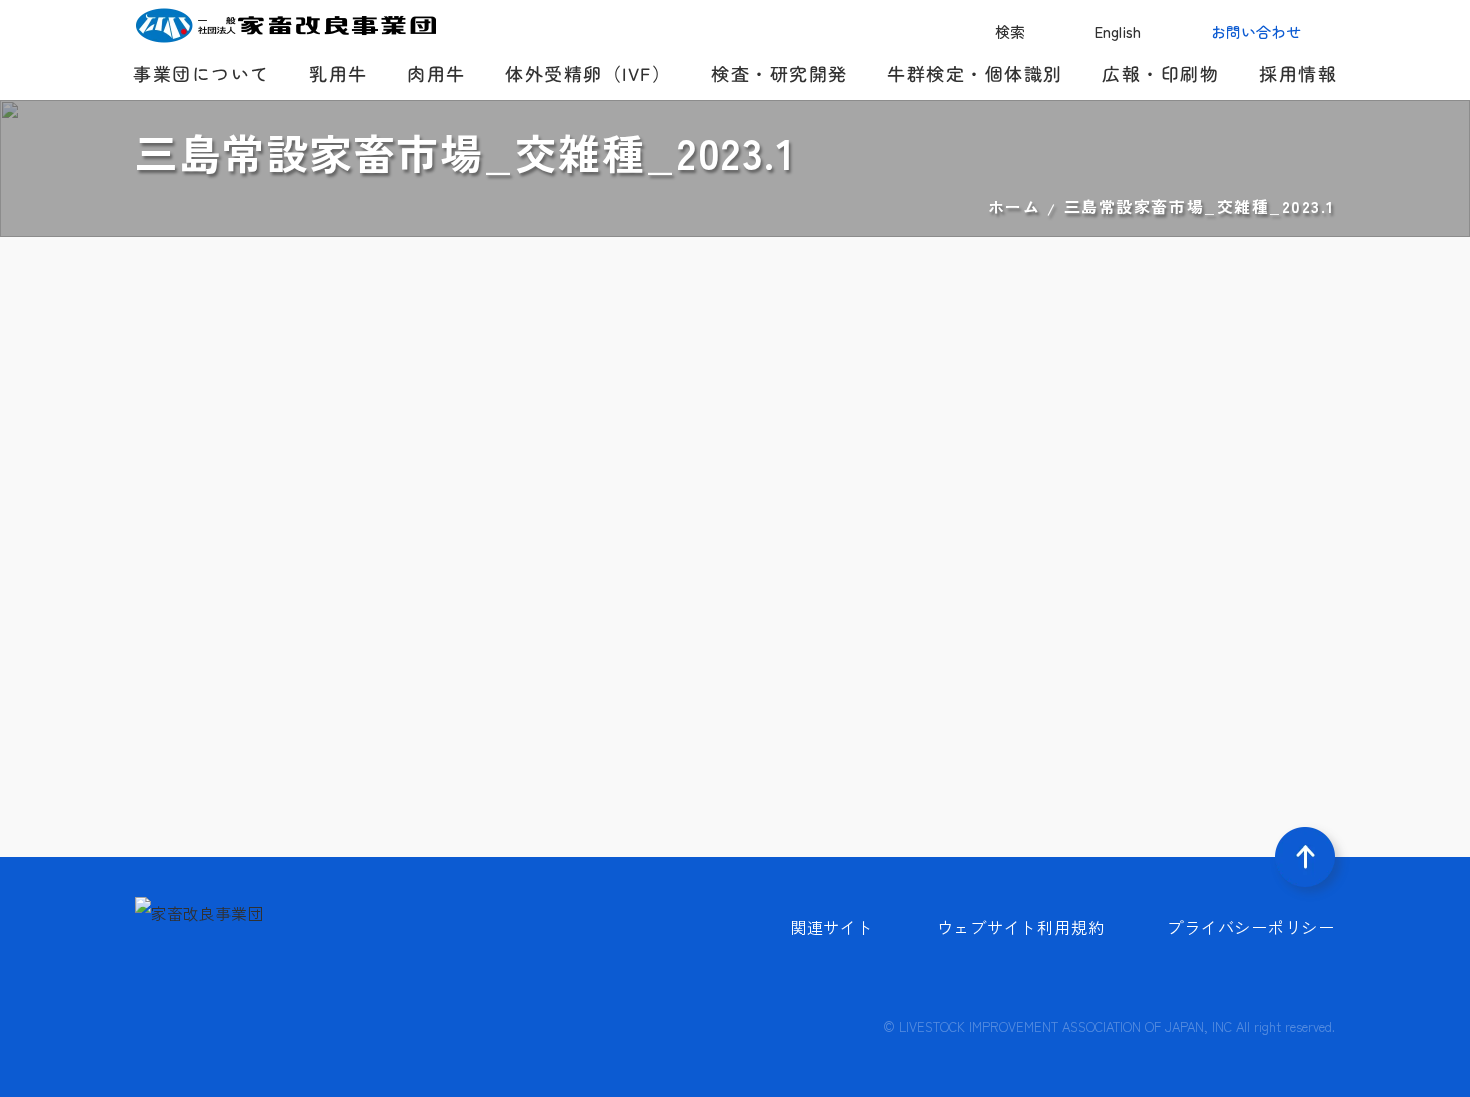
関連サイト (832, 927)
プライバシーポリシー (1251, 927)
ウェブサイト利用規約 (1021, 927)
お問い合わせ (1256, 31)
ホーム (1014, 206)
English (1118, 31)
